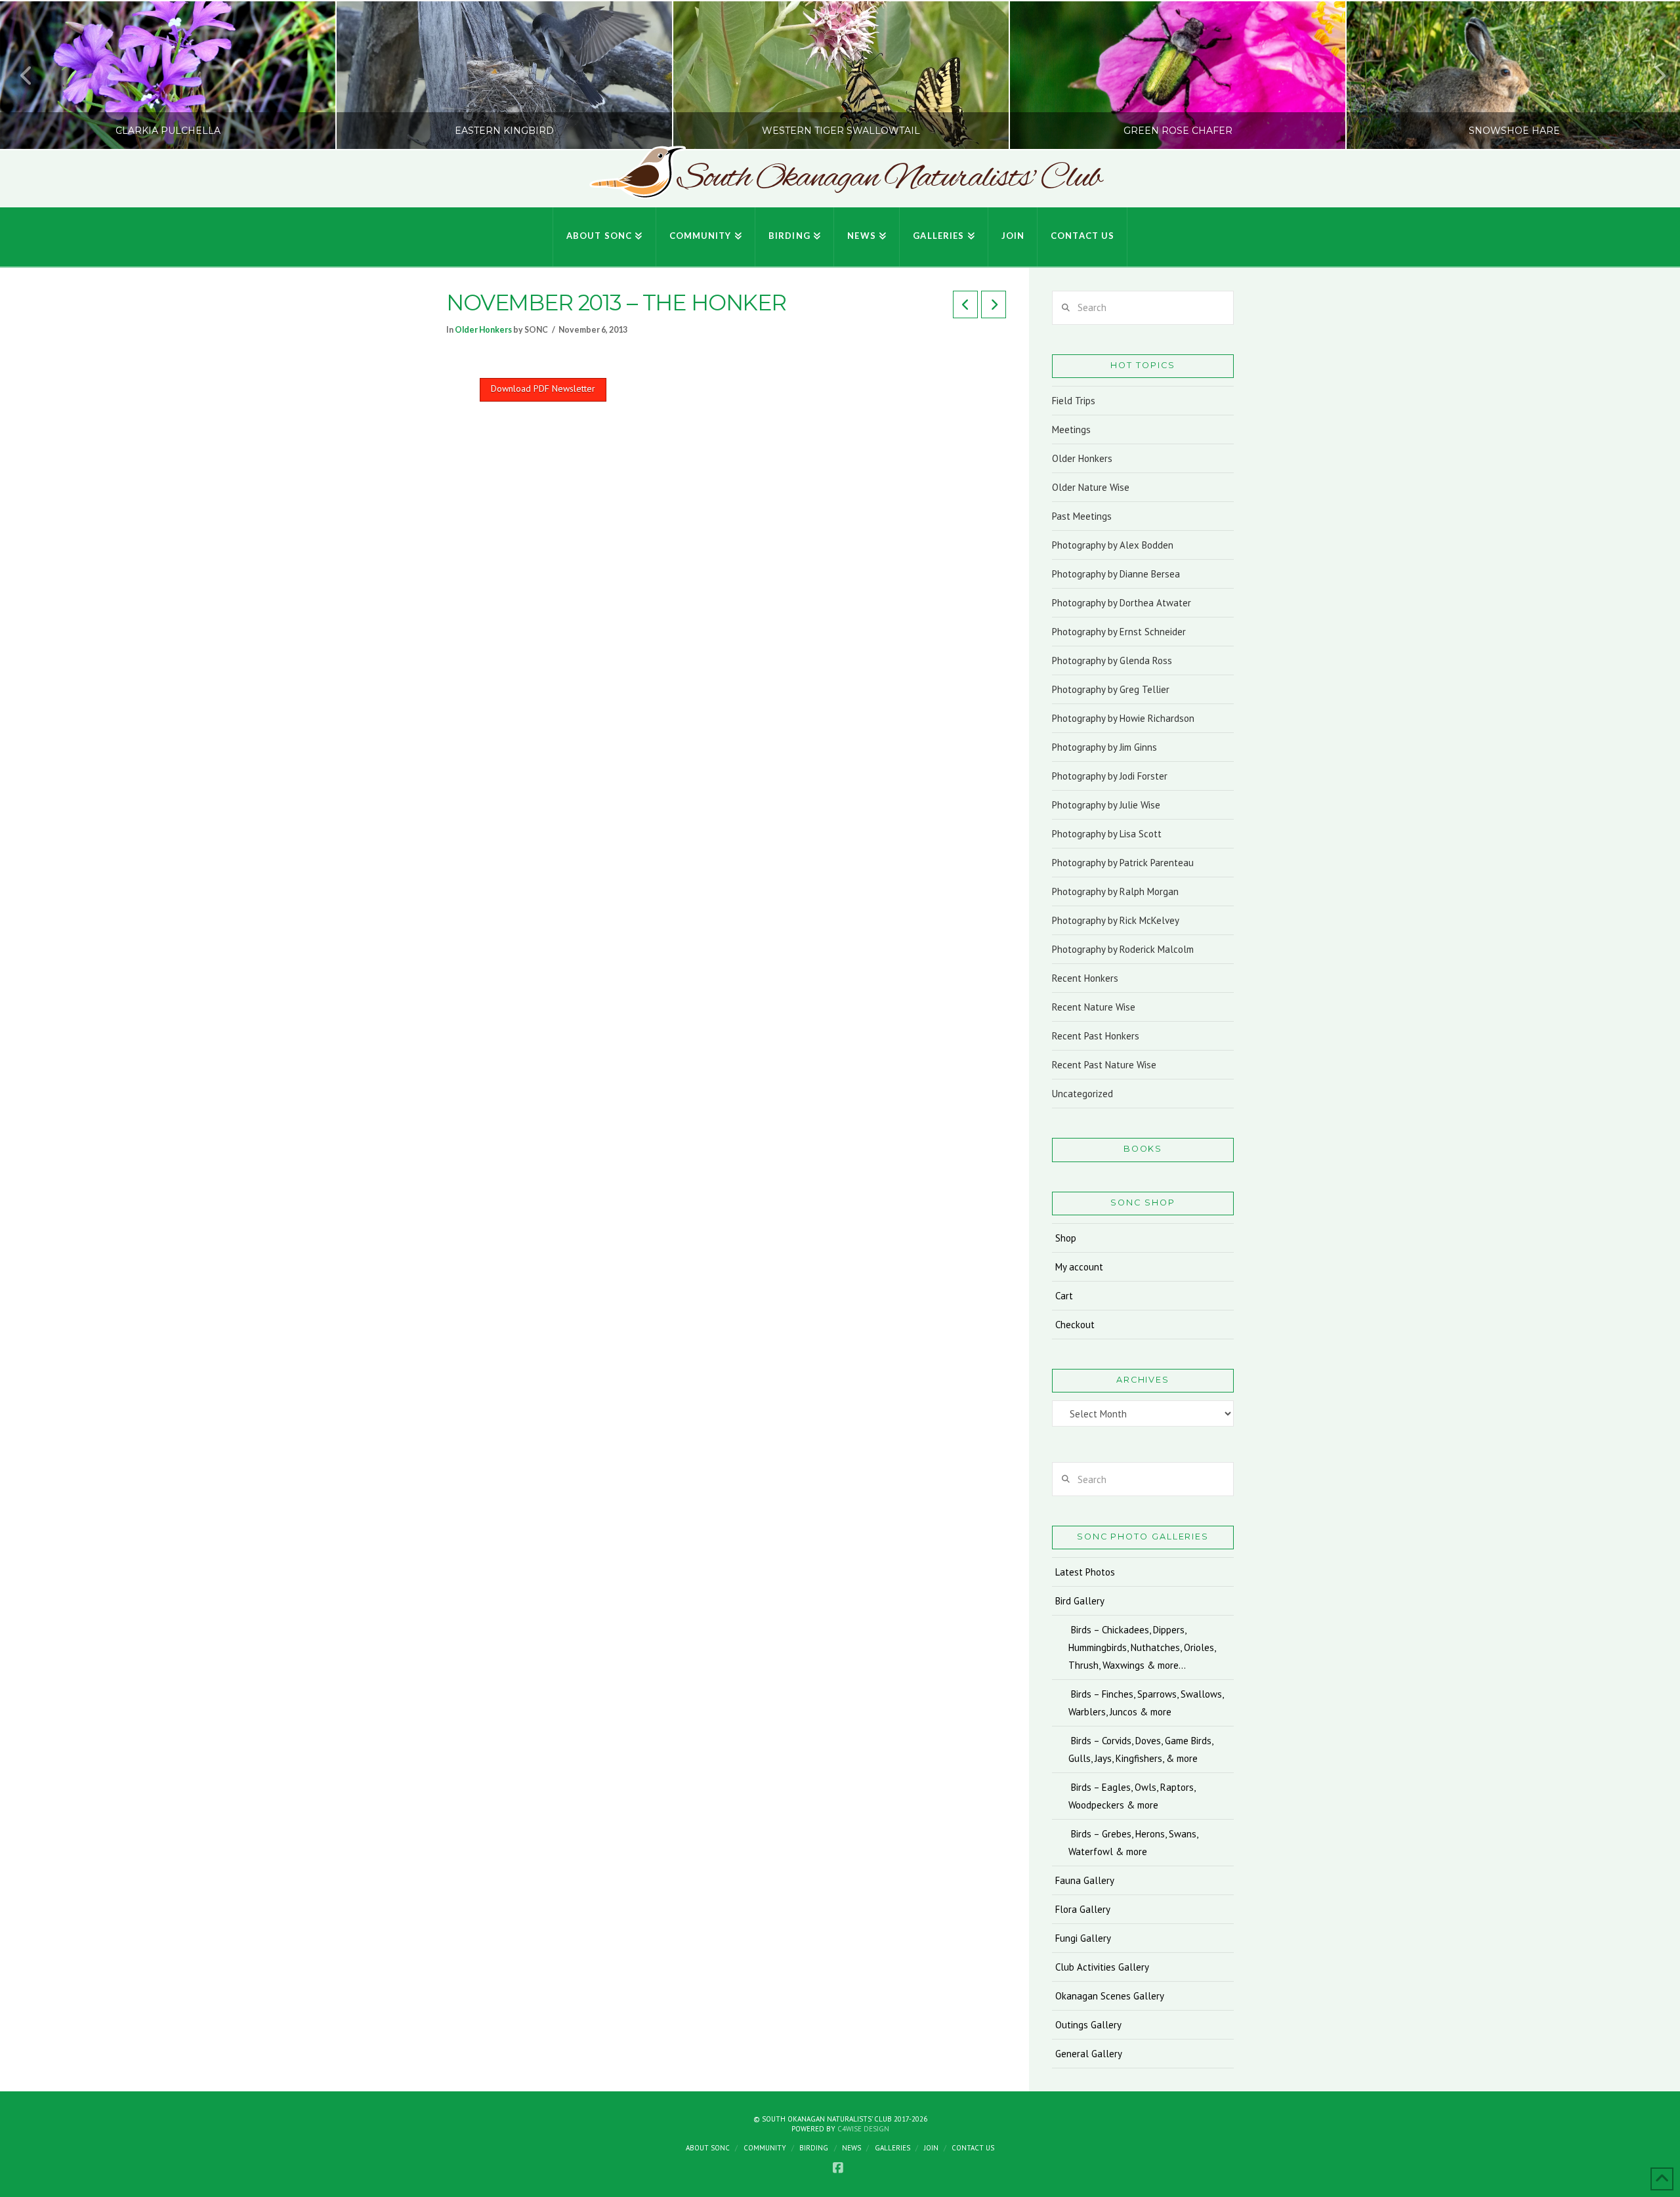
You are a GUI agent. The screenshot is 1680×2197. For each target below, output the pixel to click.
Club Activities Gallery (1102, 1967)
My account (1079, 1267)
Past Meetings (1082, 516)
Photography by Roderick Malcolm (1123, 949)
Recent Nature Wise (1094, 1007)
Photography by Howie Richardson (1123, 718)
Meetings (1071, 429)
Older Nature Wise (1091, 487)
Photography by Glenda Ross (1112, 660)
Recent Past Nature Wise (1104, 1065)
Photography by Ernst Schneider (1119, 632)
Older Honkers (483, 330)
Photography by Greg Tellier (1111, 689)
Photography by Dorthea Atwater (1122, 603)
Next (1652, 75)
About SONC (708, 2148)
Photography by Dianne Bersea (1116, 574)
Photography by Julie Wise (1106, 805)
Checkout (1075, 1325)
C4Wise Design (863, 2129)
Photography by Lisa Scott (1107, 834)
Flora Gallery (1083, 1909)
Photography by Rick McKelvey (1116, 920)
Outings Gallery (1088, 2025)
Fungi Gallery (1083, 1938)
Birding (814, 2148)
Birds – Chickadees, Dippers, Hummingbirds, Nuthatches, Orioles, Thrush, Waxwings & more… (1142, 1647)
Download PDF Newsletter (543, 388)
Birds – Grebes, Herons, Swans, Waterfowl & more (1133, 1843)
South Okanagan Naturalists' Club (889, 178)
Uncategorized (1082, 1094)
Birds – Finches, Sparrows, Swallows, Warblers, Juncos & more (1146, 1703)
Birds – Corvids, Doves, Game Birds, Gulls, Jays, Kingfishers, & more (1141, 1749)
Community (765, 2148)
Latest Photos (1085, 1572)
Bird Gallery (1080, 1601)
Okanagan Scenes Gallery (1110, 1996)
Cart (1064, 1296)
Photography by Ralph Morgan (1115, 891)
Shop (1066, 1238)
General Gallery (1089, 2054)
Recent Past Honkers (1096, 1036)
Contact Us (973, 2148)
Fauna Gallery (1085, 1880)
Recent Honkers (1085, 978)
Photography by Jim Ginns (1104, 747)
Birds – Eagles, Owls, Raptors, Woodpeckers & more (1132, 1796)
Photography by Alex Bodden (1113, 545)
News (851, 2148)
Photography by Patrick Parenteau (1123, 863)
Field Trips (1074, 401)
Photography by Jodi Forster (1110, 776)
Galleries (892, 2148)
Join (931, 2148)
